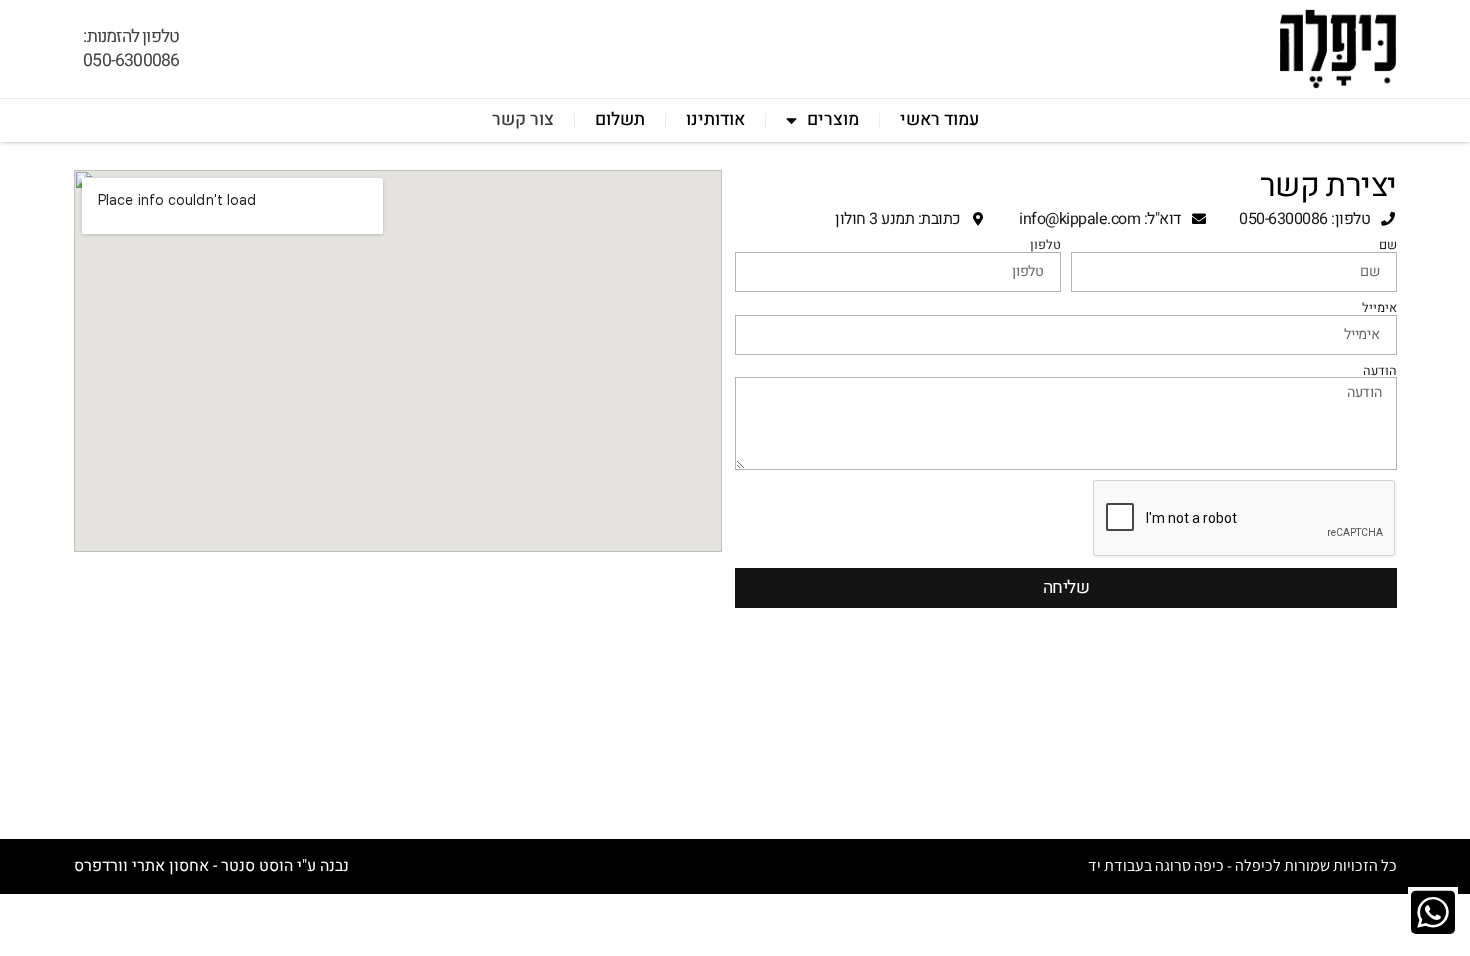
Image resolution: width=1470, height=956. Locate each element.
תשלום (620, 119)
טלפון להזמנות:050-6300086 (131, 48)
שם (1388, 245)
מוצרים (833, 119)
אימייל (1379, 308)
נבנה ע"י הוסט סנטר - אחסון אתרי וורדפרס (211, 866)
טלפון (1045, 245)
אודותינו (715, 119)
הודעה (1380, 371)
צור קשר (523, 119)
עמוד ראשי (939, 119)
